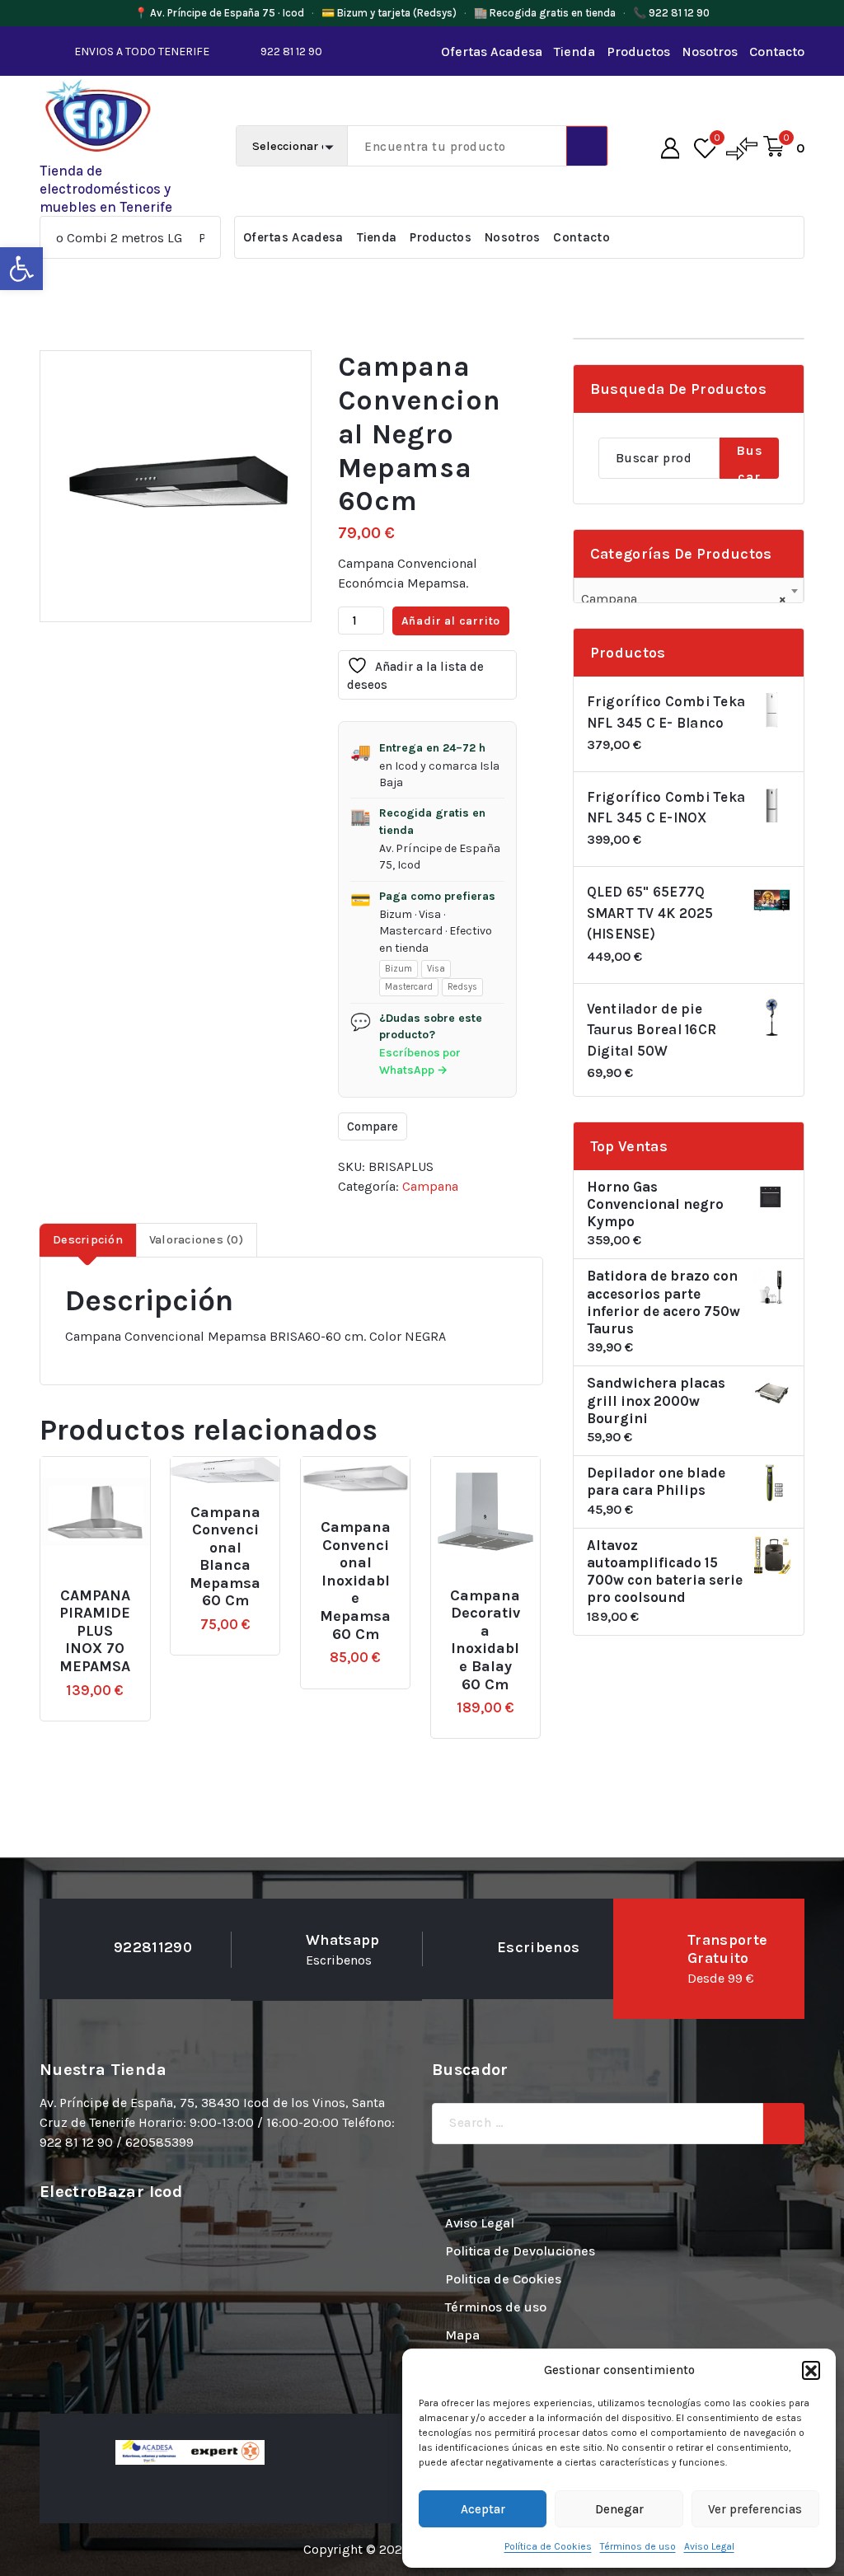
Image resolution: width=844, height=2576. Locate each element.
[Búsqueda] (784, 2124)
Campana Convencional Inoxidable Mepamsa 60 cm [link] (355, 1581)
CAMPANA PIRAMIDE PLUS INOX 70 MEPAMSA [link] (95, 1631)
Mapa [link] (462, 2335)
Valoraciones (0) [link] (196, 1240)
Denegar (619, 2509)
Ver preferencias (755, 2509)
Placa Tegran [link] (187, 238)
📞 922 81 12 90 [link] (671, 13)
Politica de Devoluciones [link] (520, 2251)
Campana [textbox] (684, 599)
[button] (811, 2370)
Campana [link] (430, 1186)
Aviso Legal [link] (709, 2546)
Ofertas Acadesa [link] (492, 52)
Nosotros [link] (710, 52)
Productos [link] (638, 52)
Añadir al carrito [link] (122, 1588)
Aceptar (483, 2509)
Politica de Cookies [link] (503, 2279)
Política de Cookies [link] (548, 2546)
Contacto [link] (777, 52)
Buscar (749, 461)
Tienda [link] (574, 52)
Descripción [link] (88, 1240)
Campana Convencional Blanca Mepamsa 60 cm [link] (225, 1557)
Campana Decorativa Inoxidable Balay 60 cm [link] (485, 1640)
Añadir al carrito (451, 621)
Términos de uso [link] (638, 2546)
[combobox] (689, 592)
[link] (21, 269)
